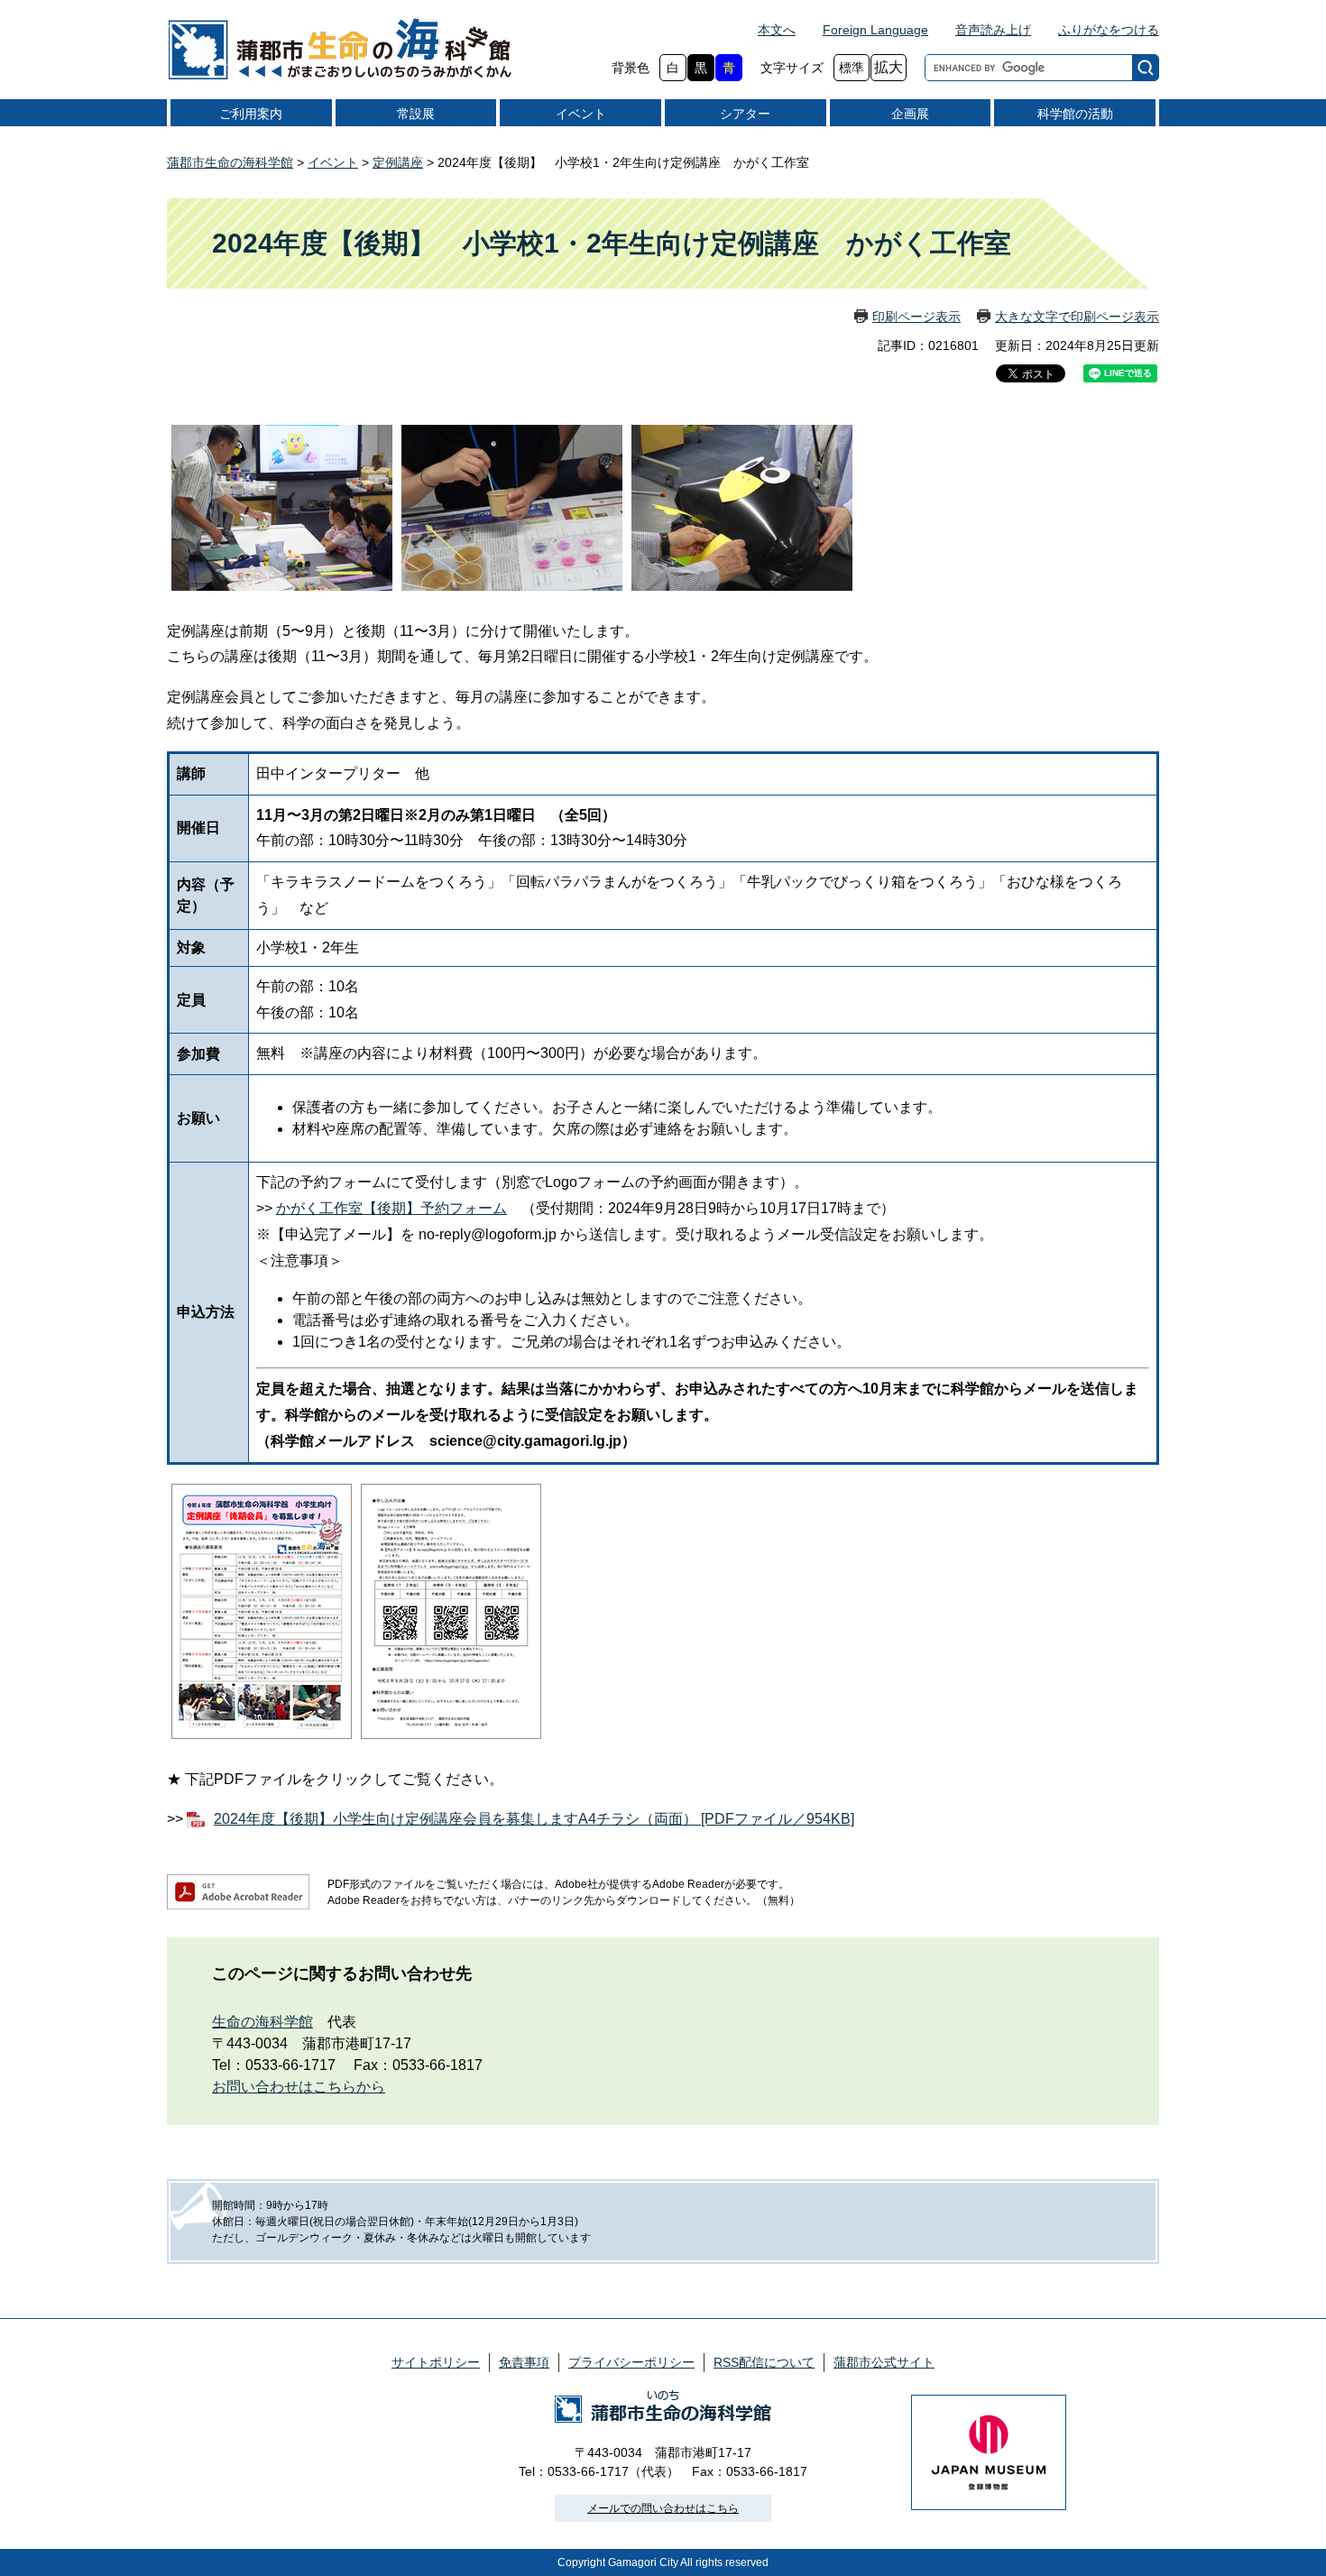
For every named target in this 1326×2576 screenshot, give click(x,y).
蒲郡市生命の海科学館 (230, 162)
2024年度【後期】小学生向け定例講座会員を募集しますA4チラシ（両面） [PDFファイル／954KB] (534, 1819)
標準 (852, 68)
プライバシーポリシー (631, 2362)
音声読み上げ (993, 30)
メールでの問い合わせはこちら (663, 2508)
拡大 (889, 67)
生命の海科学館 (262, 2022)
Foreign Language (875, 30)
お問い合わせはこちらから (299, 2087)
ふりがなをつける (1109, 30)
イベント (333, 162)
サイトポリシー (436, 2362)
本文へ (777, 30)
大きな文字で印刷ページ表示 (1077, 317)
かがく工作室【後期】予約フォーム (391, 1208)
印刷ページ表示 (916, 317)
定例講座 (398, 162)
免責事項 (524, 2362)
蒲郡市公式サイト (884, 2362)
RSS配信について (764, 2362)
